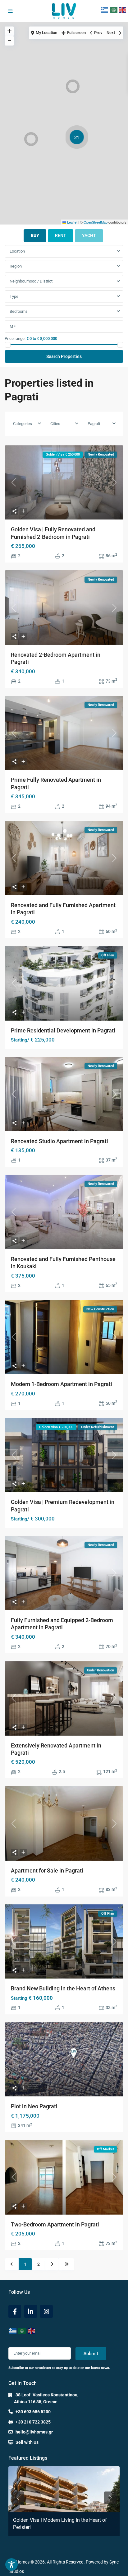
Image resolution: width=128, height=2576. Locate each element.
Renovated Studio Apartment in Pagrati (59, 1141)
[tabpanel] (64, 304)
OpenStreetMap (96, 222)
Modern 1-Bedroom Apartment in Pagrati (62, 1384)
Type (14, 296)
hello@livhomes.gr (34, 2432)
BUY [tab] (35, 235)
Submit (91, 2354)
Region (16, 266)
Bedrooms (19, 311)
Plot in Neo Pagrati (34, 2106)
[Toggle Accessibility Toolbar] (11, 2564)
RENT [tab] (61, 235)
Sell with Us (27, 2442)
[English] (123, 10)
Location (17, 251)
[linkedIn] (31, 2311)
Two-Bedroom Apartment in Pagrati (55, 2224)
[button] (73, 86)
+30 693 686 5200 (33, 2412)
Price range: (15, 338)
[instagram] (46, 2311)
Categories (23, 424)
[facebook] (15, 2311)
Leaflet (72, 222)
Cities (55, 424)
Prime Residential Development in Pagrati (63, 1030)
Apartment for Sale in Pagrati (47, 1870)
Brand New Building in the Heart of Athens (63, 1988)
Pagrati (94, 424)
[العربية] (114, 10)
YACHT (89, 235)
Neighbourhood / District (31, 281)
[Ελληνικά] (105, 10)
